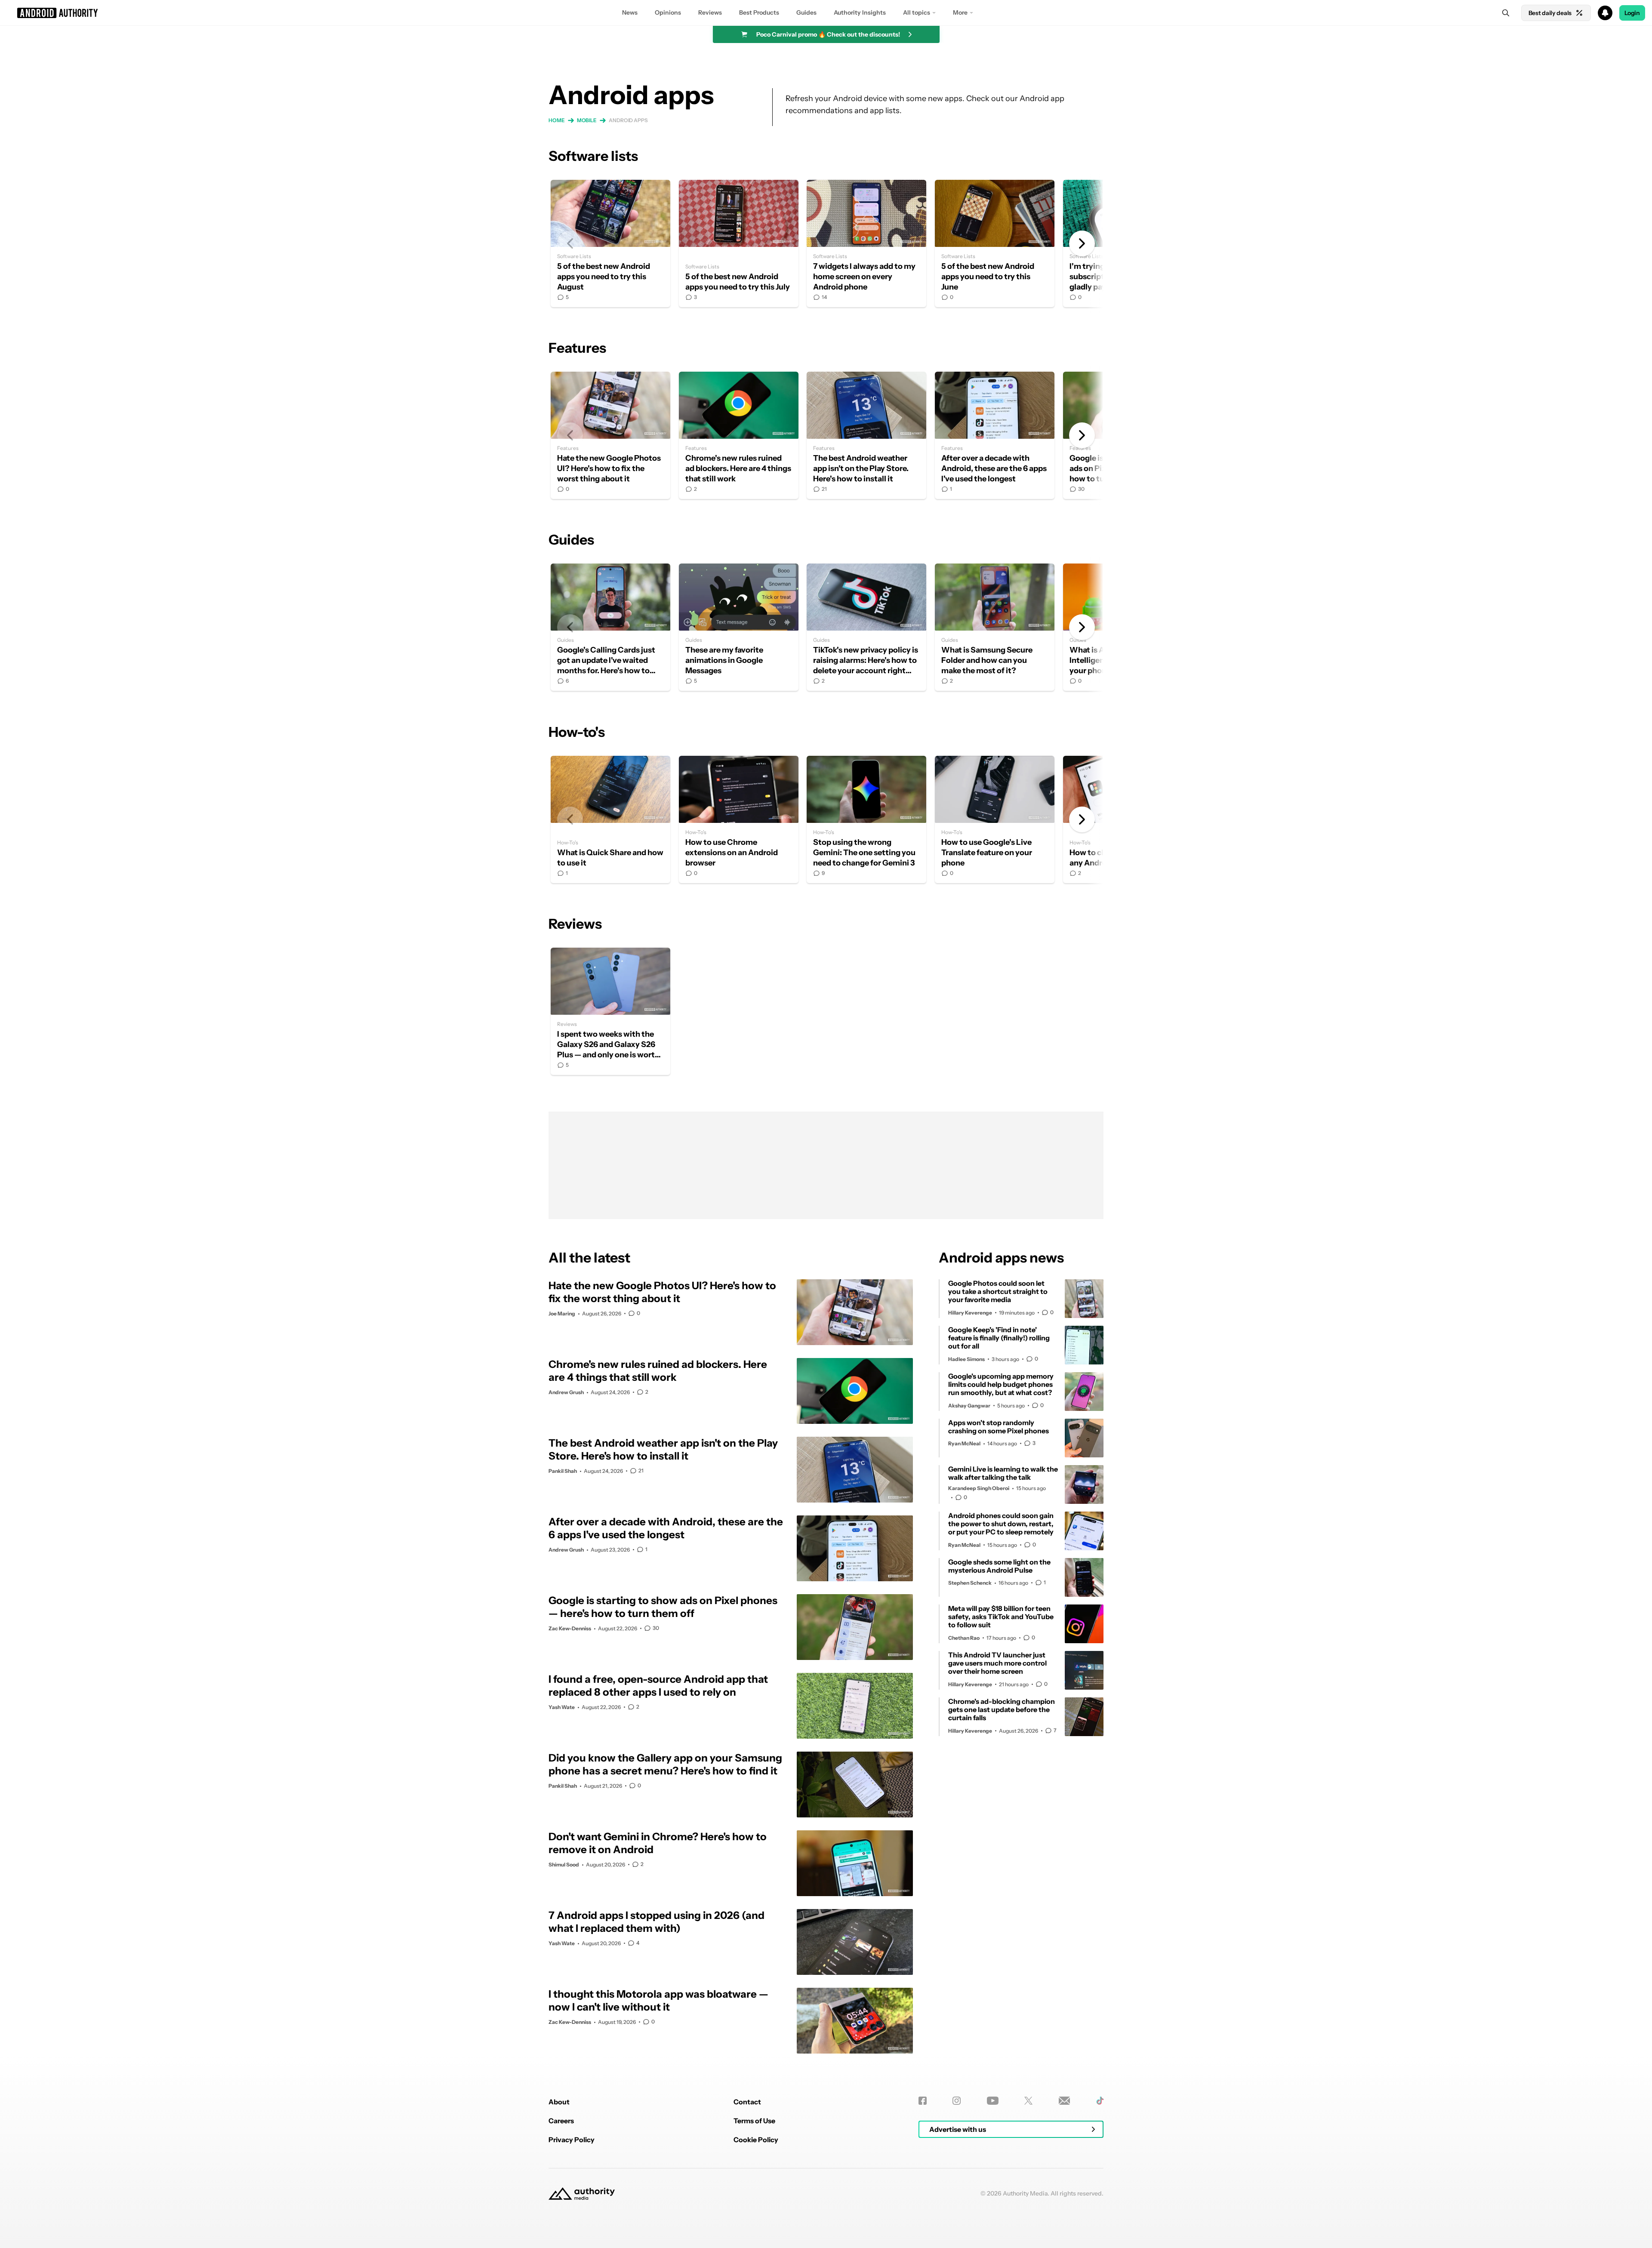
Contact (747, 2102)
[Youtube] (993, 2101)
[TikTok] (1100, 2101)
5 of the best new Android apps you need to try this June (995, 243)
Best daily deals (1550, 13)
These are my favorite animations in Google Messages (739, 627)
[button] (826, 13)
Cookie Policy (756, 2140)
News (630, 12)
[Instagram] (957, 2101)
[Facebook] (923, 2101)
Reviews (710, 12)
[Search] (1506, 13)
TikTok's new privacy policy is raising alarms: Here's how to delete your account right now (866, 627)
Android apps (628, 120)
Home (557, 120)
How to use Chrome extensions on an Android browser (739, 819)
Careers (561, 2121)
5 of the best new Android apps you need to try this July (739, 243)
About (559, 2102)
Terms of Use (754, 2121)
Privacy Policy (572, 2140)
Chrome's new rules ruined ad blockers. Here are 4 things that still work (739, 435)
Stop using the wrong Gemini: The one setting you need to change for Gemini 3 (866, 819)
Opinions (668, 12)
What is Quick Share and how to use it (610, 819)
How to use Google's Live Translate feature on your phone (995, 819)
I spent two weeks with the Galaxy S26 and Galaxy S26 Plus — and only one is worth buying (610, 1011)
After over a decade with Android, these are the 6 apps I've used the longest (995, 435)
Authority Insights (860, 12)
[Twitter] (1028, 2101)
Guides (806, 12)
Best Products (759, 12)
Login (1632, 13)
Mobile (587, 120)
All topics (917, 12)
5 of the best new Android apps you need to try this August (610, 243)
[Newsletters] (1065, 2101)
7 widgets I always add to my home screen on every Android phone (866, 243)
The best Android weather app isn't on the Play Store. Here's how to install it (866, 435)
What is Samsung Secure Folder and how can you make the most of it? (995, 627)
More (960, 12)
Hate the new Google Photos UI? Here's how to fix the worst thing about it (610, 435)
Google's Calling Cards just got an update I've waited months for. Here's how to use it (610, 627)
